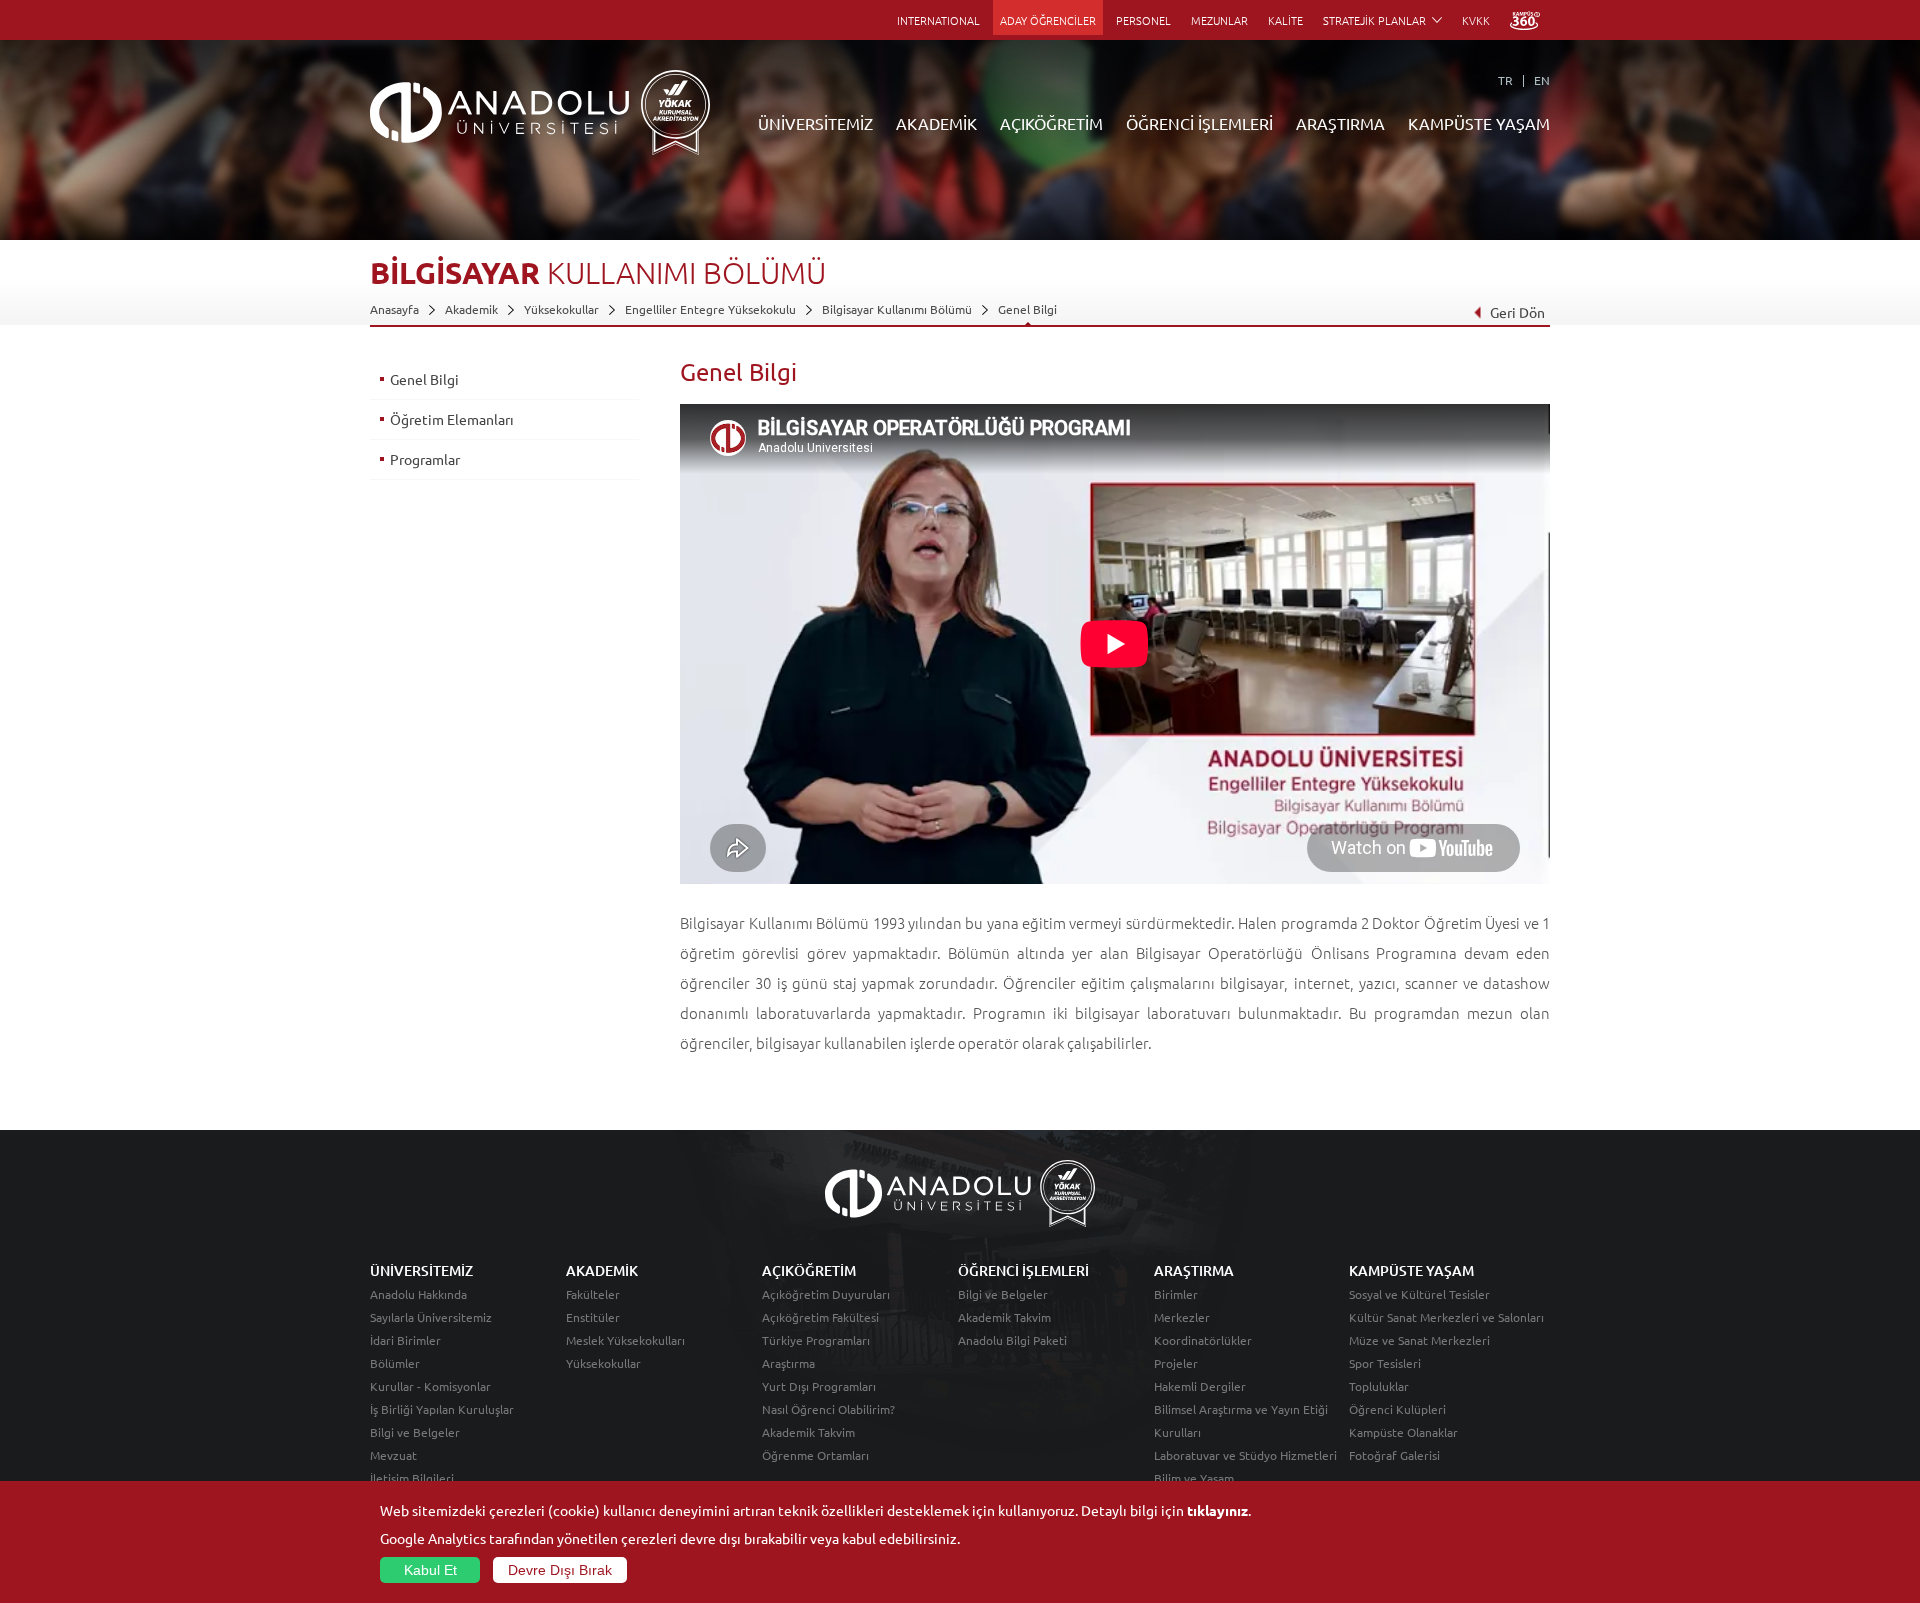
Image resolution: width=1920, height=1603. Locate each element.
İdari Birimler (405, 1340)
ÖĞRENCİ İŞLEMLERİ (1199, 123)
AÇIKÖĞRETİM (1051, 123)
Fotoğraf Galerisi (1394, 1455)
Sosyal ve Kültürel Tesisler (1419, 1294)
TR (1505, 80)
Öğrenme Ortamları (815, 1455)
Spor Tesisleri (1385, 1363)
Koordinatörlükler (1203, 1340)
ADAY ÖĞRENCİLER (1048, 20)
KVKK (1476, 20)
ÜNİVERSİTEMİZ (815, 123)
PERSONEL (1143, 20)
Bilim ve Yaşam (1194, 1478)
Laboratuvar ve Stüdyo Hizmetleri (1245, 1455)
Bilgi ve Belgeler (415, 1432)
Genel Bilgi (1027, 309)
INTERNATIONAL (938, 20)
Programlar (425, 459)
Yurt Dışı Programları (819, 1386)
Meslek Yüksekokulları (625, 1340)
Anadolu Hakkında (418, 1294)
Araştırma (788, 1363)
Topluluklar (1379, 1386)
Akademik (471, 309)
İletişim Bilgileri (412, 1478)
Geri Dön (1517, 312)
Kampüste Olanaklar (1403, 1432)
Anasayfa (394, 309)
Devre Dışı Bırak (560, 1570)
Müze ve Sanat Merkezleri (1419, 1340)
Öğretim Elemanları (452, 419)
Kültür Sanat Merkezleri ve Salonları (1446, 1317)
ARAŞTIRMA (1340, 123)
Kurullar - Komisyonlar (430, 1386)
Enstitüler (593, 1317)
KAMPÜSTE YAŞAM (1479, 123)
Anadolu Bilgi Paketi (1012, 1340)
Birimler (1176, 1294)
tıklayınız (1217, 1510)
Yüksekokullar (561, 309)
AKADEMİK (936, 123)
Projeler (1176, 1363)
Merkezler (1182, 1317)
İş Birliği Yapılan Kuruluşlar (442, 1409)
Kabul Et (430, 1570)
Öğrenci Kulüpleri (1397, 1409)
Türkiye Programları (816, 1340)
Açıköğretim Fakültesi (820, 1317)
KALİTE (1285, 20)
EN (1542, 80)
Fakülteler (593, 1294)
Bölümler (395, 1363)
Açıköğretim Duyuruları (826, 1294)
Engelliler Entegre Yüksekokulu (710, 309)
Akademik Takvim (808, 1432)
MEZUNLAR (1219, 20)
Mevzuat (393, 1455)
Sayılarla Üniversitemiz (431, 1317)
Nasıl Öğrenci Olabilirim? (828, 1409)
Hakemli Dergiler (1200, 1386)
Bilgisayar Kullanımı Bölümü (897, 309)
